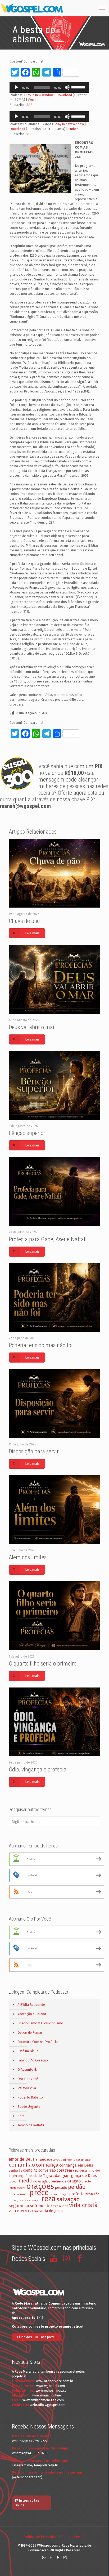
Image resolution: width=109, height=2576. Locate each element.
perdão (77, 2187)
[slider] (79, 87)
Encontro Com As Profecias (38, 2042)
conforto (30, 2170)
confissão (15, 2171)
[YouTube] (58, 2557)
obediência (57, 2181)
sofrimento (40, 2206)
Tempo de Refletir (31, 2125)
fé (44, 2176)
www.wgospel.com (51, 2386)
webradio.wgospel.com (48, 2405)
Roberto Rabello (30, 2097)
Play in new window (39, 95)
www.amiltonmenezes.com (43, 2400)
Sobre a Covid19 (73, 2537)
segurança (19, 2206)
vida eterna (19, 2211)
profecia (77, 2194)
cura (76, 2171)
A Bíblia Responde (31, 2005)
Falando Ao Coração (33, 2060)
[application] (49, 87)
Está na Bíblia (28, 2051)
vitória (34, 2211)
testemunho (60, 2206)
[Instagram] (65, 2557)
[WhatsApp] (44, 2557)
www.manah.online (47, 2395)
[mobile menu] (102, 8)
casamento (83, 2160)
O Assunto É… (28, 2070)
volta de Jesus (51, 2211)
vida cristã (83, 2205)
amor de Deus (22, 2159)
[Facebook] (51, 2557)
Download (64, 95)
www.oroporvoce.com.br (55, 2381)
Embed (33, 100)
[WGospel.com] (32, 8)
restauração (32, 2200)
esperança (17, 2176)
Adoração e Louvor (32, 2014)
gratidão (54, 2176)
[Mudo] (67, 87)
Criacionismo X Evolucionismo (40, 2023)
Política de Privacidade (41, 2537)
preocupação (59, 2194)
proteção (92, 2194)
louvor (13, 2181)
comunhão (22, 2165)
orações (40, 2186)
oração (74, 2181)
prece (39, 2193)
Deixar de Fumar (30, 2032)
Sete (21, 2116)
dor (98, 2171)
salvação (68, 2199)
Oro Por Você (28, 2079)
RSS (29, 105)
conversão (47, 2170)
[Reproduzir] (16, 87)
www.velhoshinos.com (53, 2390)
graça (66, 2176)
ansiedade (44, 2160)
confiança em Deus (76, 2165)
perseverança (19, 2194)
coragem (64, 2170)
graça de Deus (84, 2176)
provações (16, 2200)
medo (26, 2181)
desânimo (87, 2170)
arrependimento (64, 2160)
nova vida (40, 2181)
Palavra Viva (27, 2088)
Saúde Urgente (29, 2107)
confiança (47, 2165)
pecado (61, 2188)
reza (49, 2199)
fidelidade (34, 2176)
